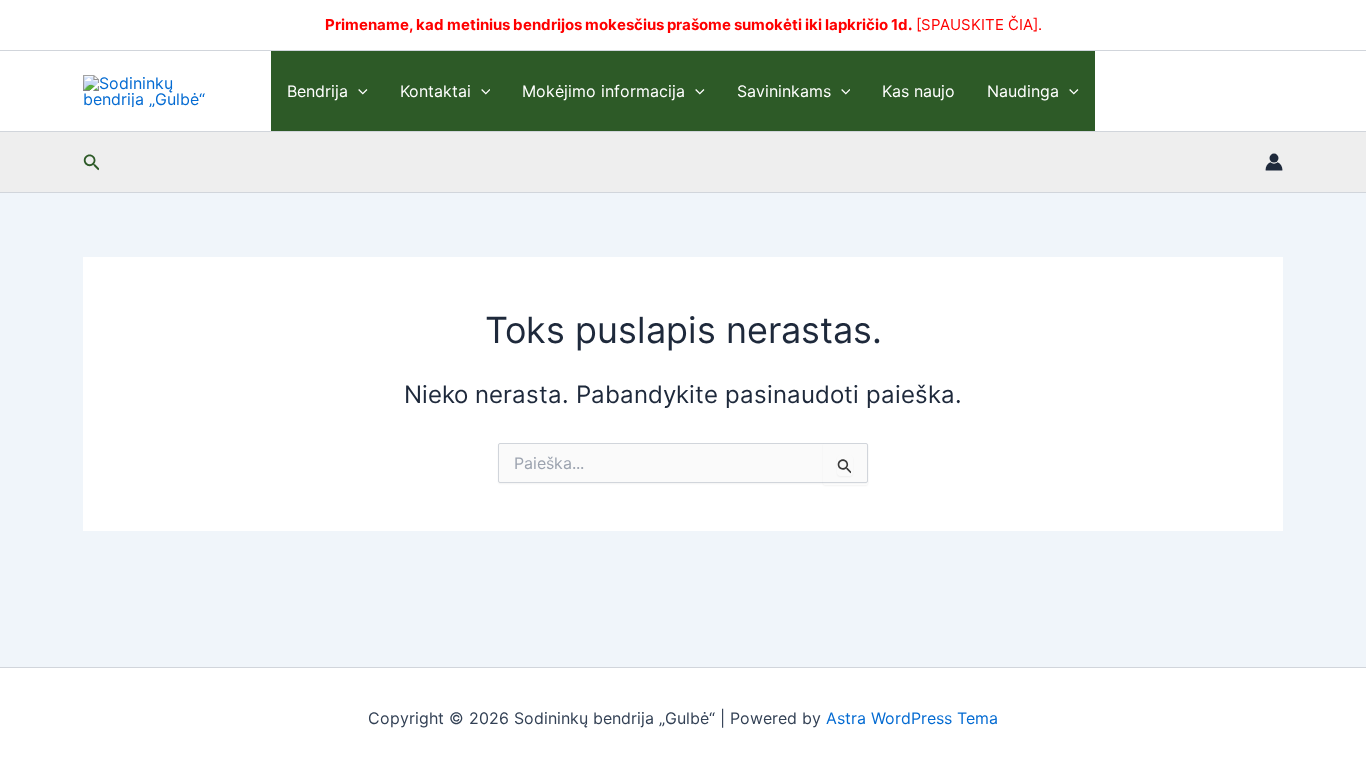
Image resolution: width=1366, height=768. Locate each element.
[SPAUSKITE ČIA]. (979, 24)
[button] (358, 91)
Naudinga (1023, 91)
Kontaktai (435, 91)
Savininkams (784, 91)
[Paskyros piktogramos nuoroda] (1274, 162)
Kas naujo (918, 91)
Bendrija (317, 91)
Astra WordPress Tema (912, 718)
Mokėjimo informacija (603, 91)
